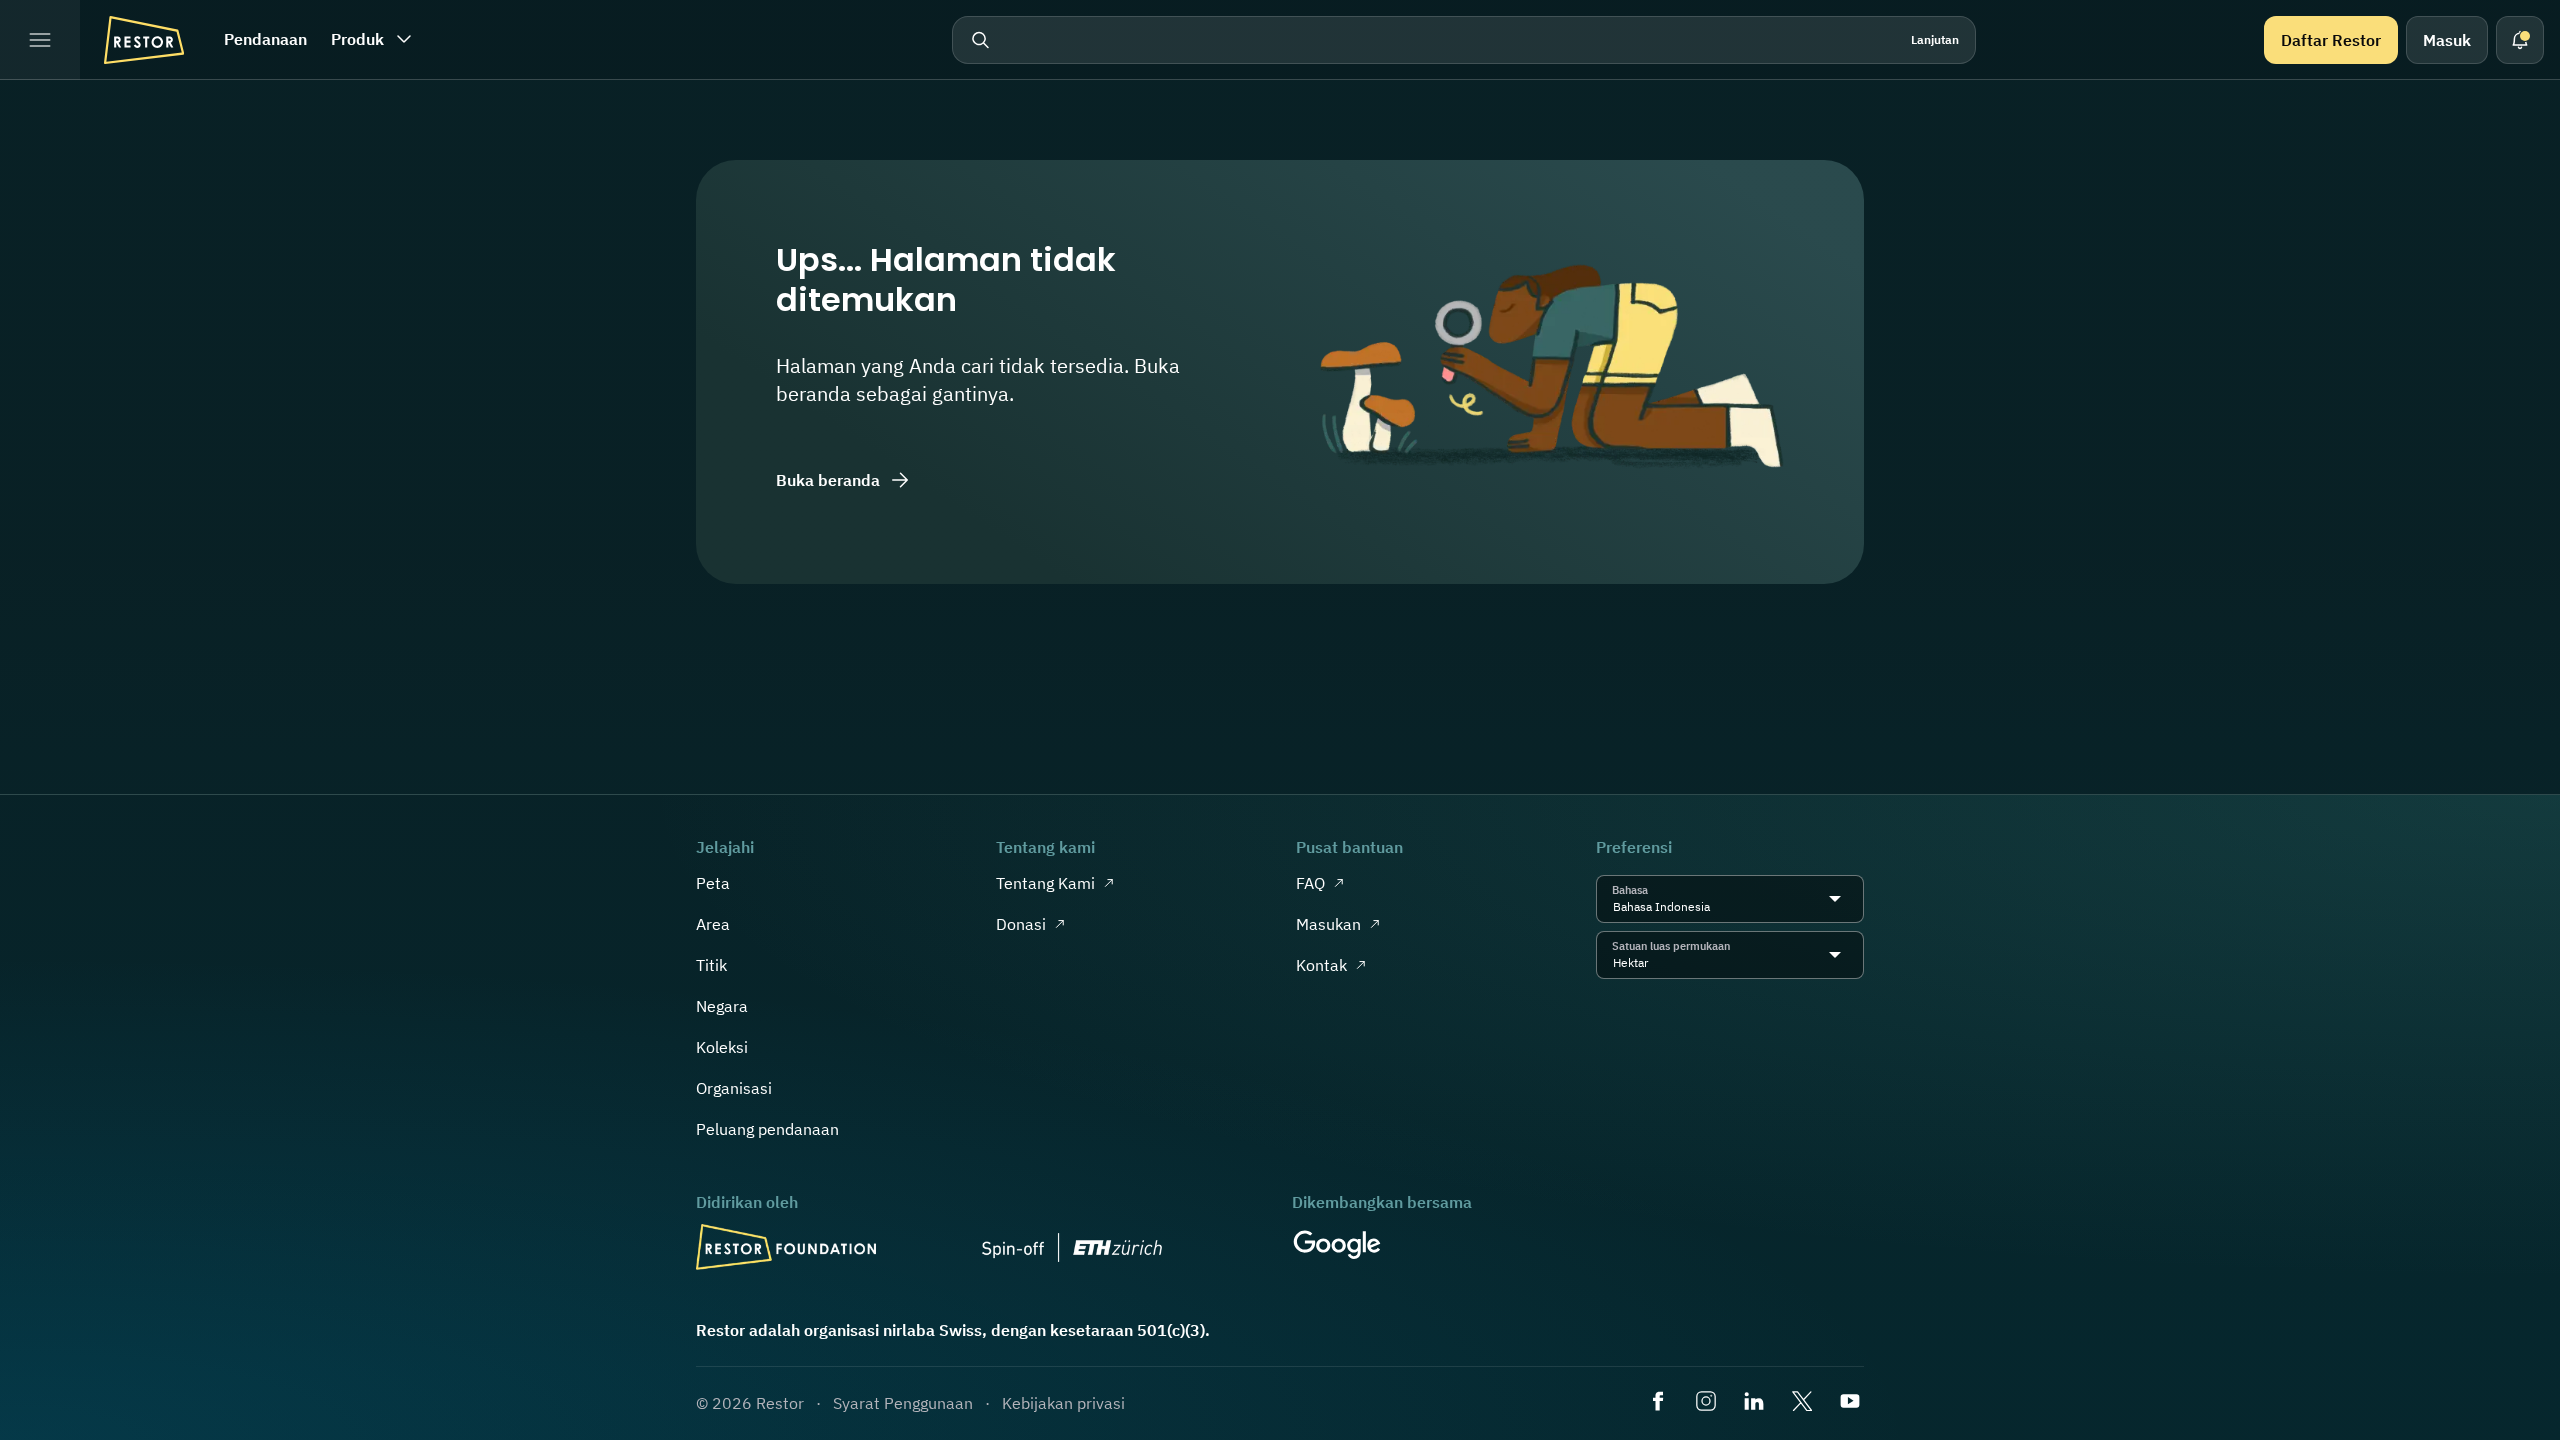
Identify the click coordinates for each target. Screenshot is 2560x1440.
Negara (722, 1006)
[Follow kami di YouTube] (1852, 1403)
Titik (711, 965)
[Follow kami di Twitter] (1804, 1403)
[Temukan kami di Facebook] (1660, 1403)
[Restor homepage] (144, 40)
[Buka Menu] (40, 40)
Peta (713, 883)
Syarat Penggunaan (903, 1403)
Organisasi (734, 1088)
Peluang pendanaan (767, 1129)
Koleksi (722, 1047)
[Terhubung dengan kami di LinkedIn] (1756, 1403)
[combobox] (1715, 907)
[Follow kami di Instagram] (1708, 1403)
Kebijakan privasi (1063, 1403)
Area (713, 924)
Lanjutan (1935, 39)
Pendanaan (265, 39)
